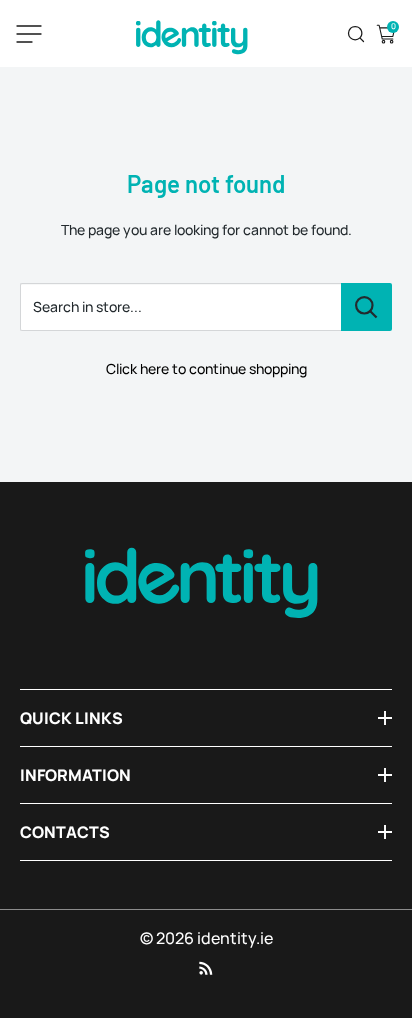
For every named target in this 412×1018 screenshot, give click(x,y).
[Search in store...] (366, 307)
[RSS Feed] (206, 968)
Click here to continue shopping (206, 368)
